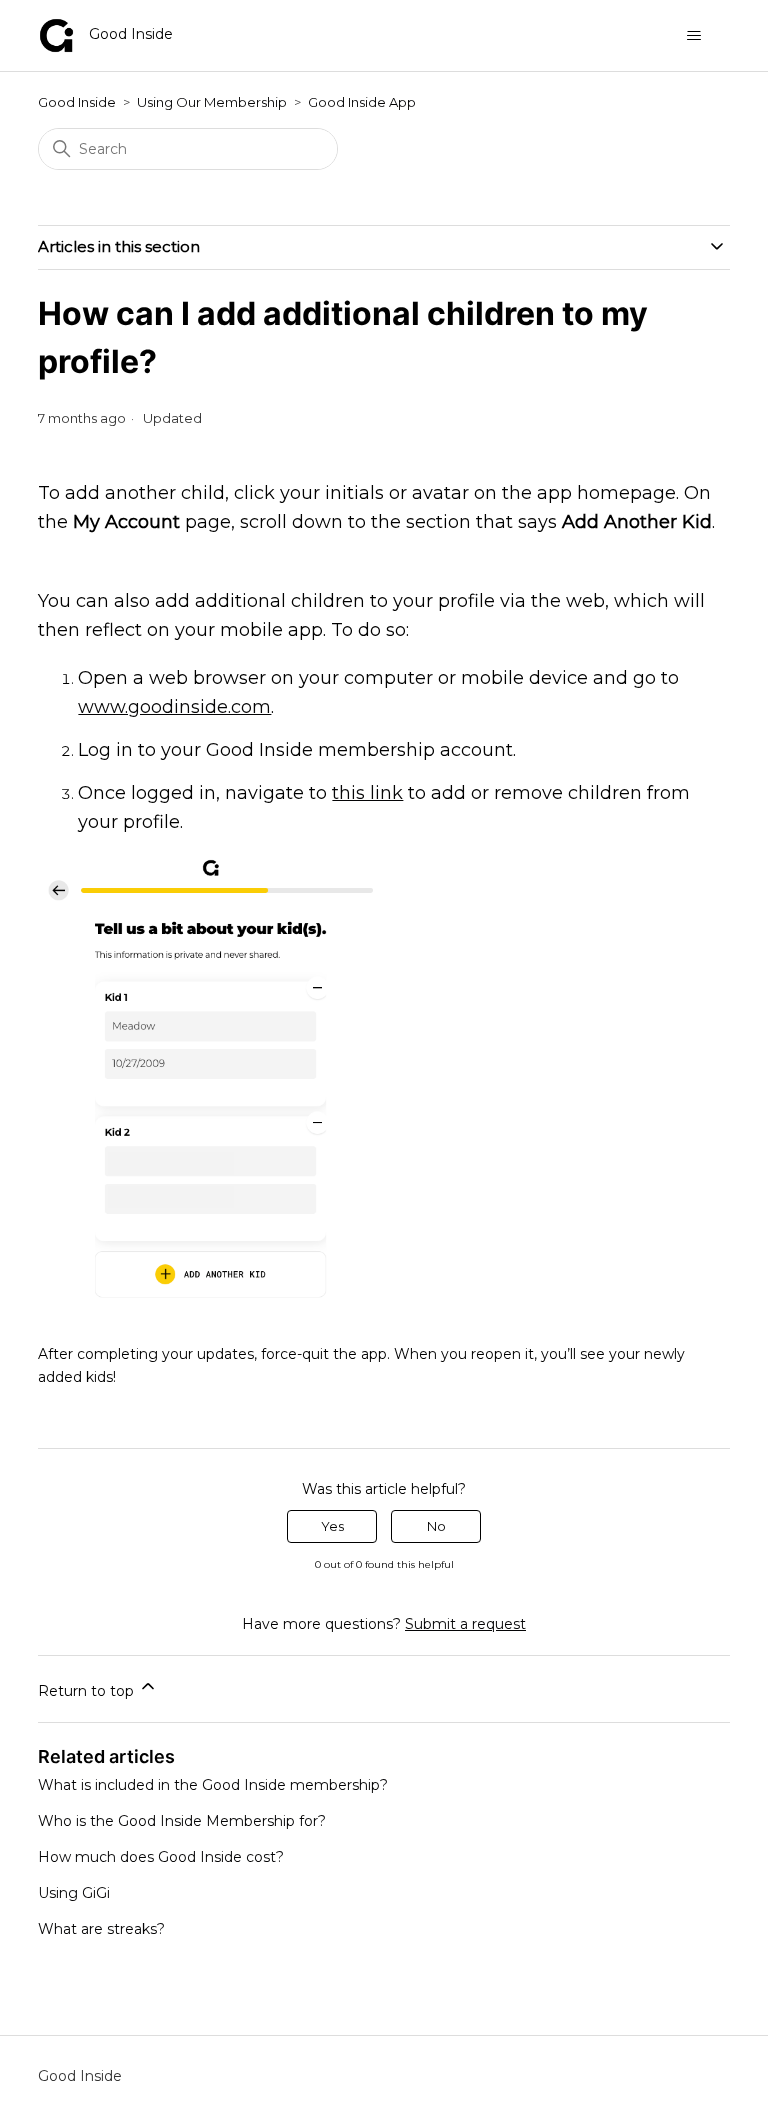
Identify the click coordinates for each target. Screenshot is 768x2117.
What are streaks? (101, 1929)
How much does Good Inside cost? (161, 1857)
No (436, 1526)
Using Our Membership (212, 102)
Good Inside (77, 102)
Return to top (88, 1691)
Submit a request (465, 1624)
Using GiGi (74, 1893)
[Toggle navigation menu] (694, 36)
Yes (332, 1526)
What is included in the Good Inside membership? (213, 1785)
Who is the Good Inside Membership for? (182, 1821)
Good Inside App (362, 102)
